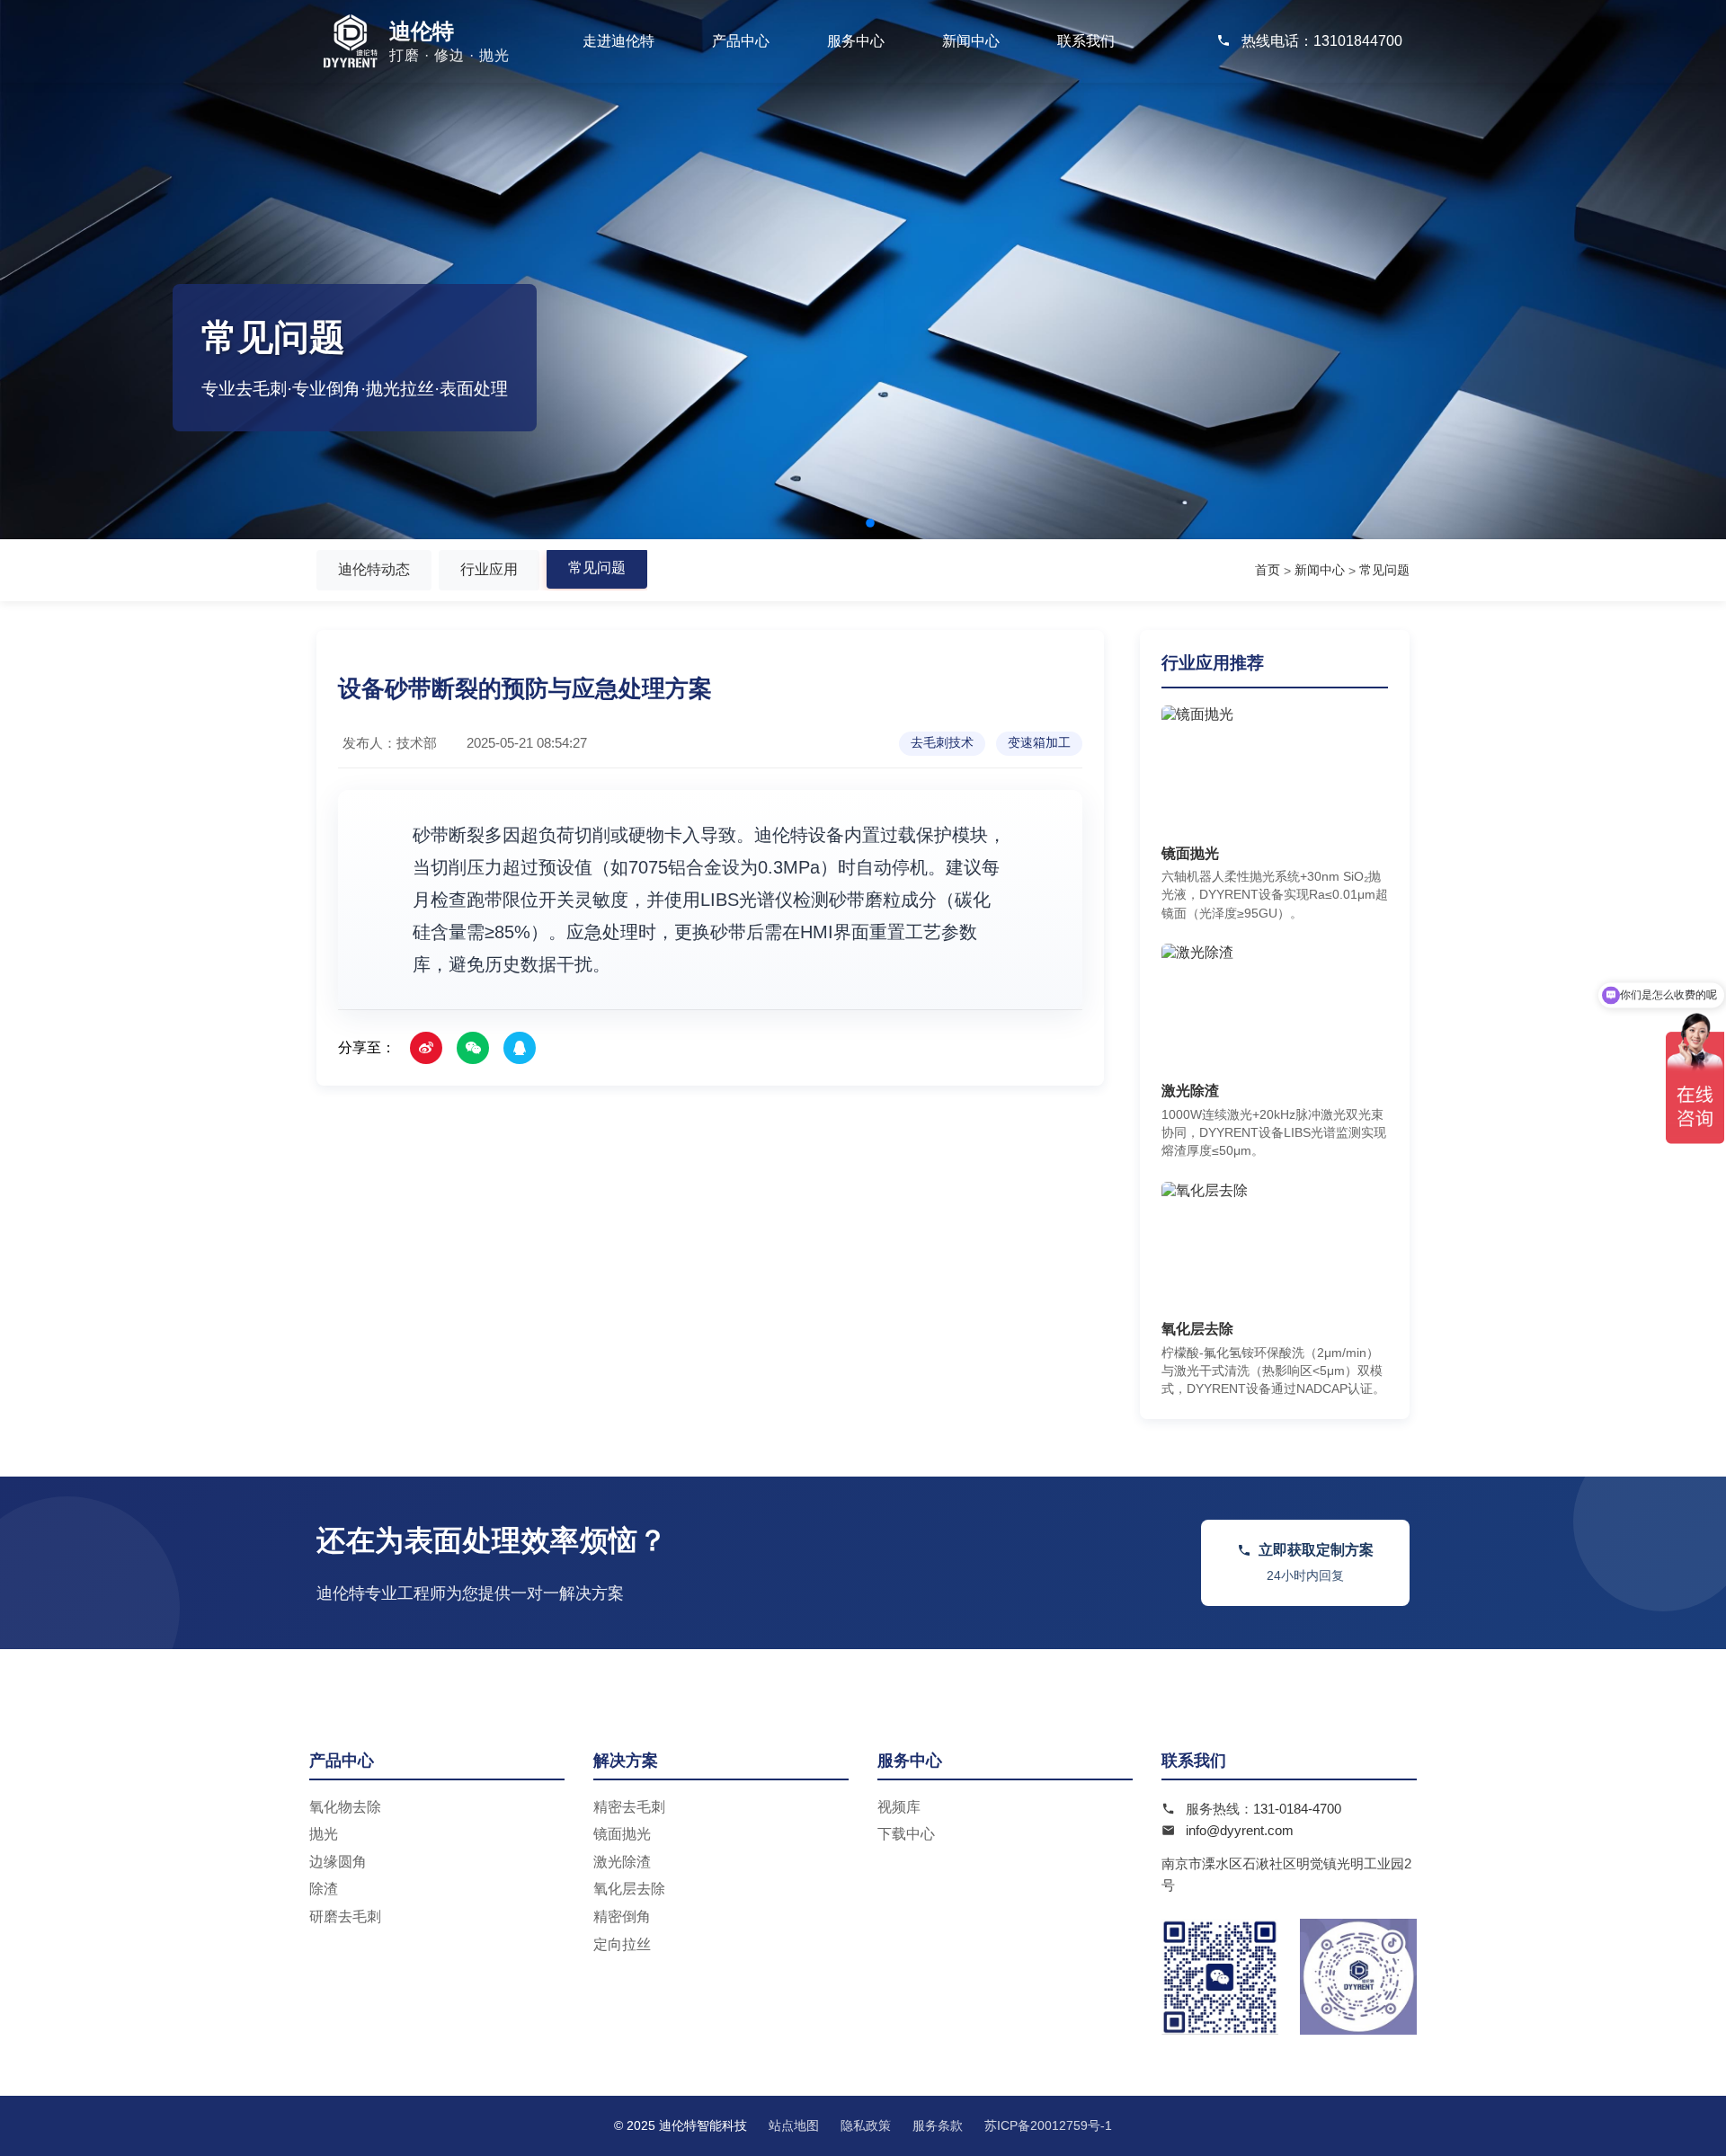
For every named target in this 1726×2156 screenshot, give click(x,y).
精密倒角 (622, 1916)
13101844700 (1358, 41)
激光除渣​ (622, 1862)
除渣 (324, 1889)
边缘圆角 (338, 1862)
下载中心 (906, 1834)
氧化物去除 (345, 1807)
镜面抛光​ (622, 1834)
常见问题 (597, 568)
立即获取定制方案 (1316, 1562)
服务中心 (856, 41)
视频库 (899, 1807)
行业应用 (489, 569)
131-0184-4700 (1297, 1809)
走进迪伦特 (618, 41)
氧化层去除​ (629, 1889)
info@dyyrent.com (1240, 1830)
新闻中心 (971, 41)
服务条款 (938, 2125)
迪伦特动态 (374, 569)
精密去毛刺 (629, 1807)
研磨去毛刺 (345, 1916)
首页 (1268, 570)
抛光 (324, 1834)
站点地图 (794, 2125)
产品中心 (741, 41)
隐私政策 (866, 2125)
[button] (856, 523)
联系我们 (1086, 41)
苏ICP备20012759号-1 (1048, 2125)
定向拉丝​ (622, 1944)
